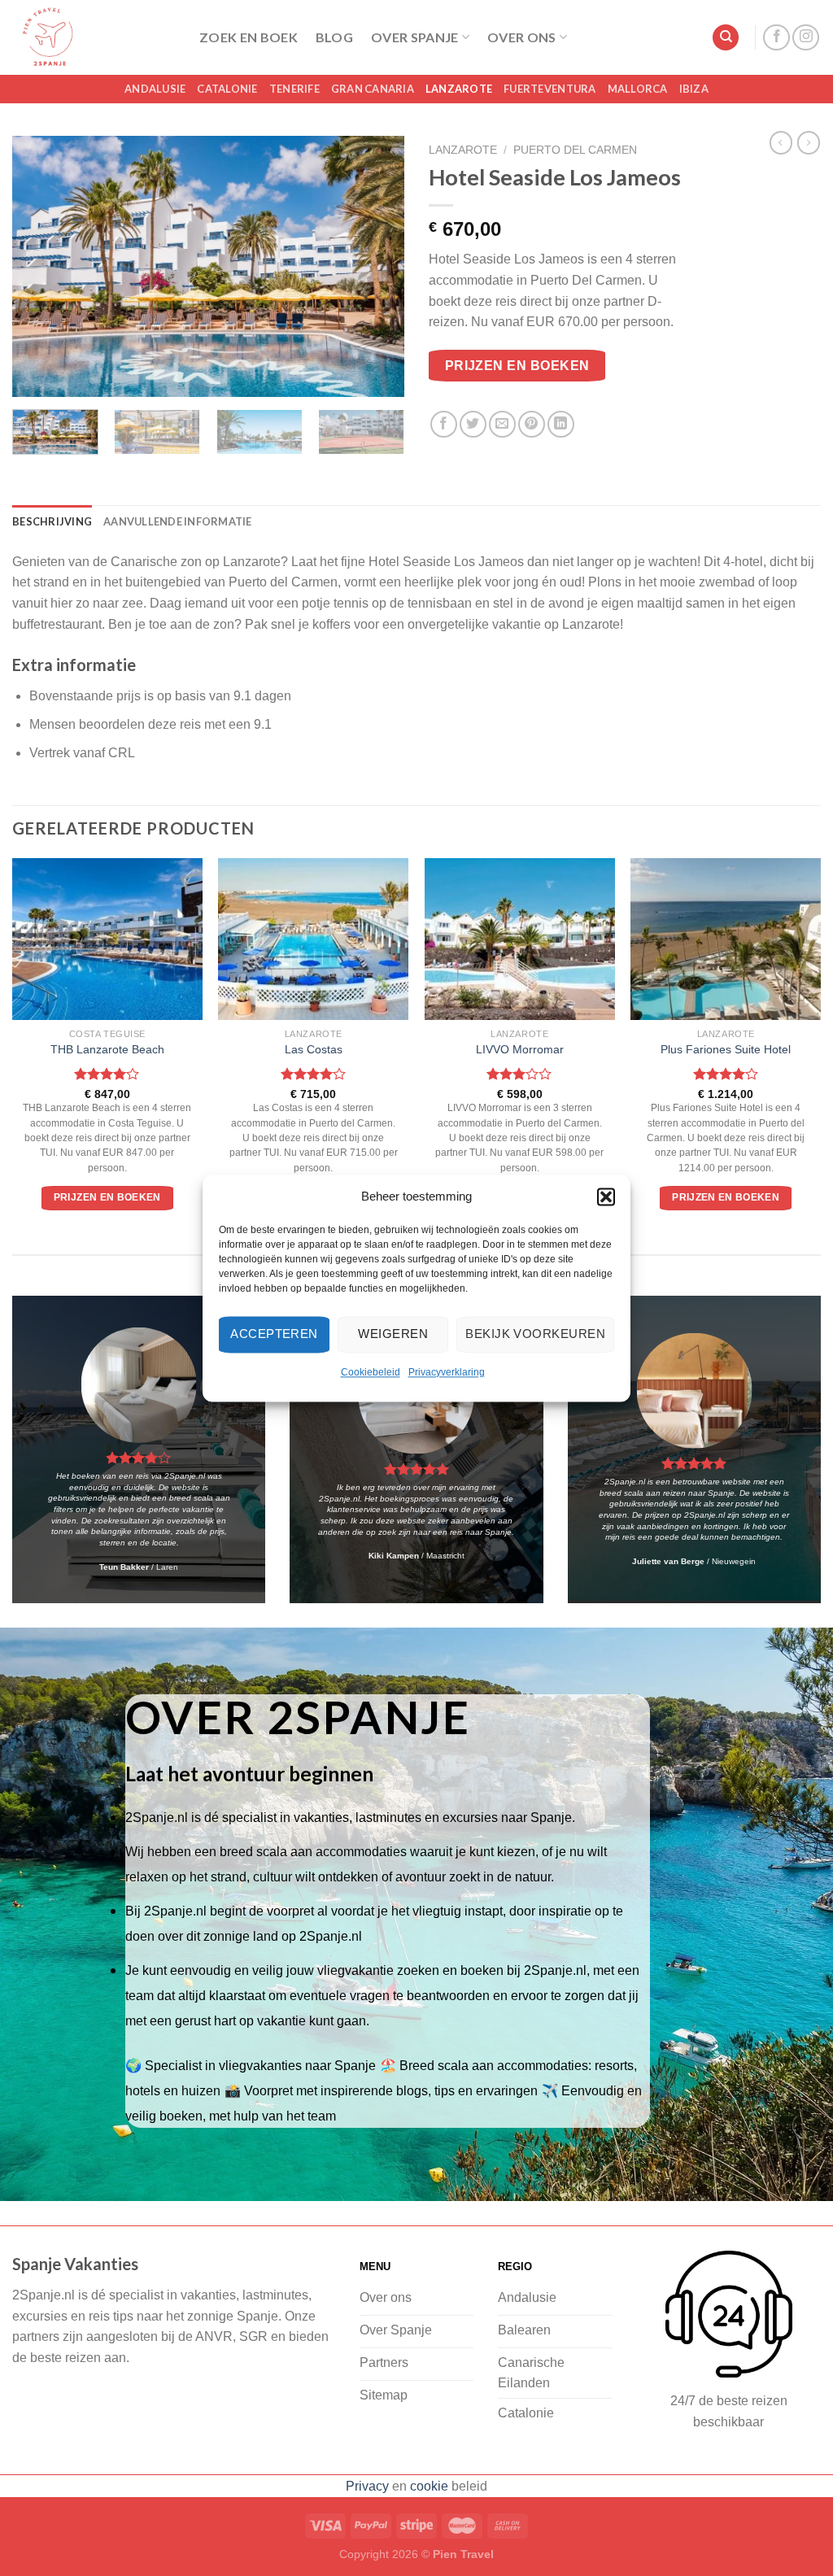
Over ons (522, 37)
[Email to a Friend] (502, 424)
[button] (606, 1196)
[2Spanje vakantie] (94, 37)
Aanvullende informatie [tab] (178, 521)
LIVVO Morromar (520, 1049)
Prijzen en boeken (517, 366)
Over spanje (415, 37)
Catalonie (227, 89)
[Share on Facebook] (444, 424)
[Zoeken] (726, 38)
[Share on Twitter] (473, 424)
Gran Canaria (373, 89)
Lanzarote (459, 89)
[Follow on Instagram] (806, 38)
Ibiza (694, 89)
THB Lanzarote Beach (107, 1049)
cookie (429, 2486)
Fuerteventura (550, 89)
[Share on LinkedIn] (561, 424)
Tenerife (294, 89)
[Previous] (41, 267)
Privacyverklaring (447, 1372)
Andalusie (155, 89)
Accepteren (274, 1334)
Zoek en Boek (249, 37)
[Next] (376, 267)
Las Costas (314, 1049)
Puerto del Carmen (575, 150)
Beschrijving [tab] (52, 521)
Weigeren (393, 1334)
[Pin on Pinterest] (532, 424)
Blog (334, 37)
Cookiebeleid (371, 1372)
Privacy (367, 2486)
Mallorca (638, 89)
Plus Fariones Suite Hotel (726, 1049)
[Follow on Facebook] (776, 38)
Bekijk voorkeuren (535, 1334)
